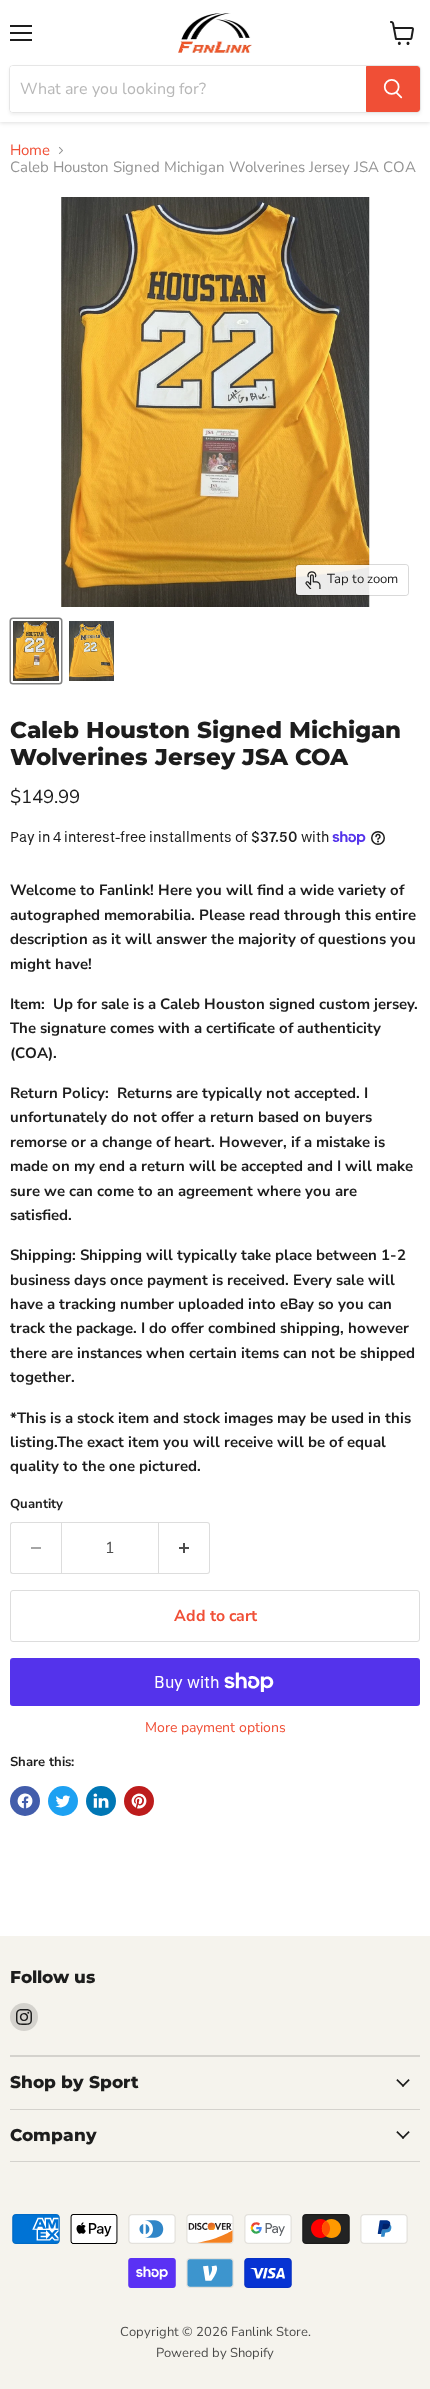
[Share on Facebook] (25, 1801)
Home (30, 150)
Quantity (36, 1504)
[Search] (393, 89)
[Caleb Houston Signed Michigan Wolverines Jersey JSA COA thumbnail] (36, 651)
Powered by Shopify (215, 2353)
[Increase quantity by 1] (184, 1548)
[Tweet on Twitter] (63, 1801)
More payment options (215, 1728)
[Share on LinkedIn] (101, 1801)
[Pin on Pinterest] (139, 1801)
